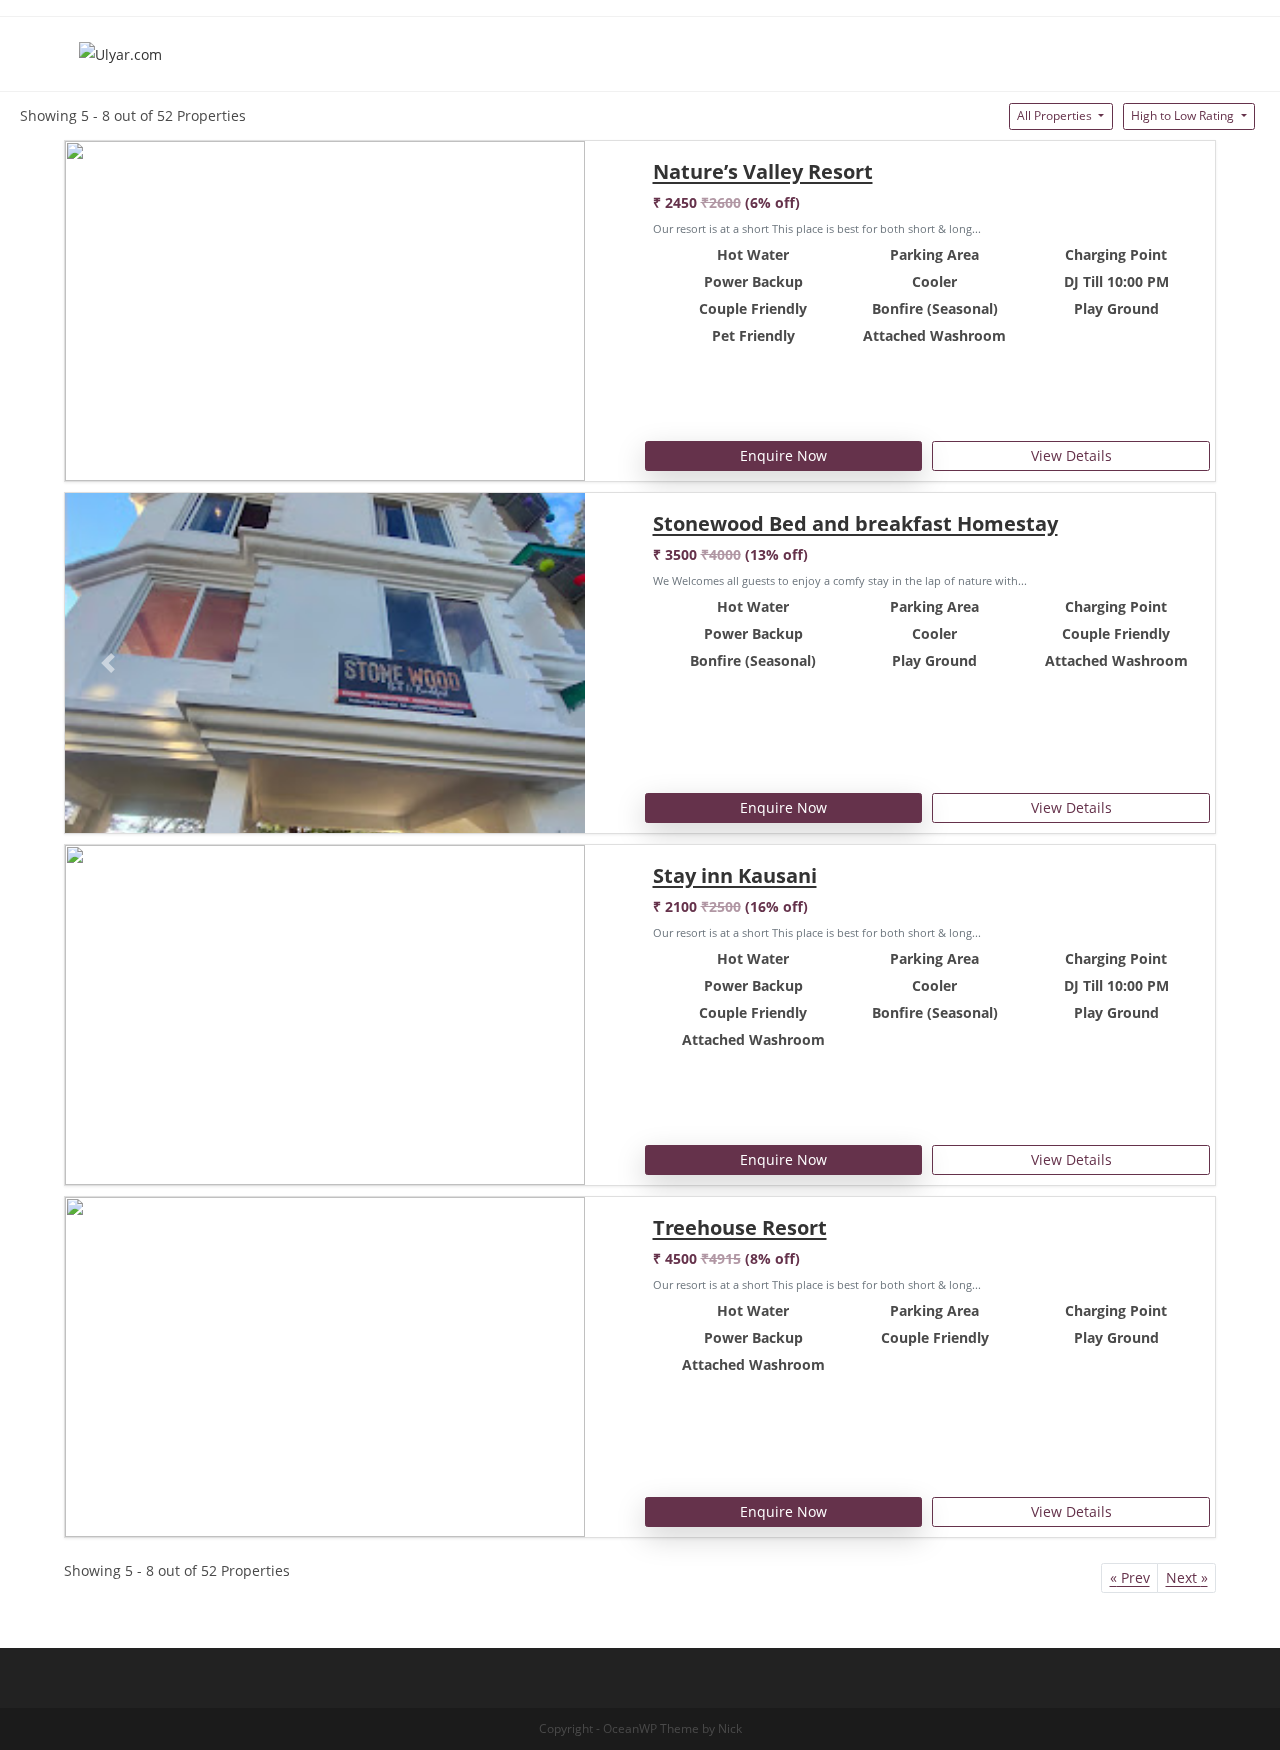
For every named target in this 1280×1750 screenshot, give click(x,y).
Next (1187, 1577)
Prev (1130, 1577)
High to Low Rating (1184, 115)
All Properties (1056, 115)
